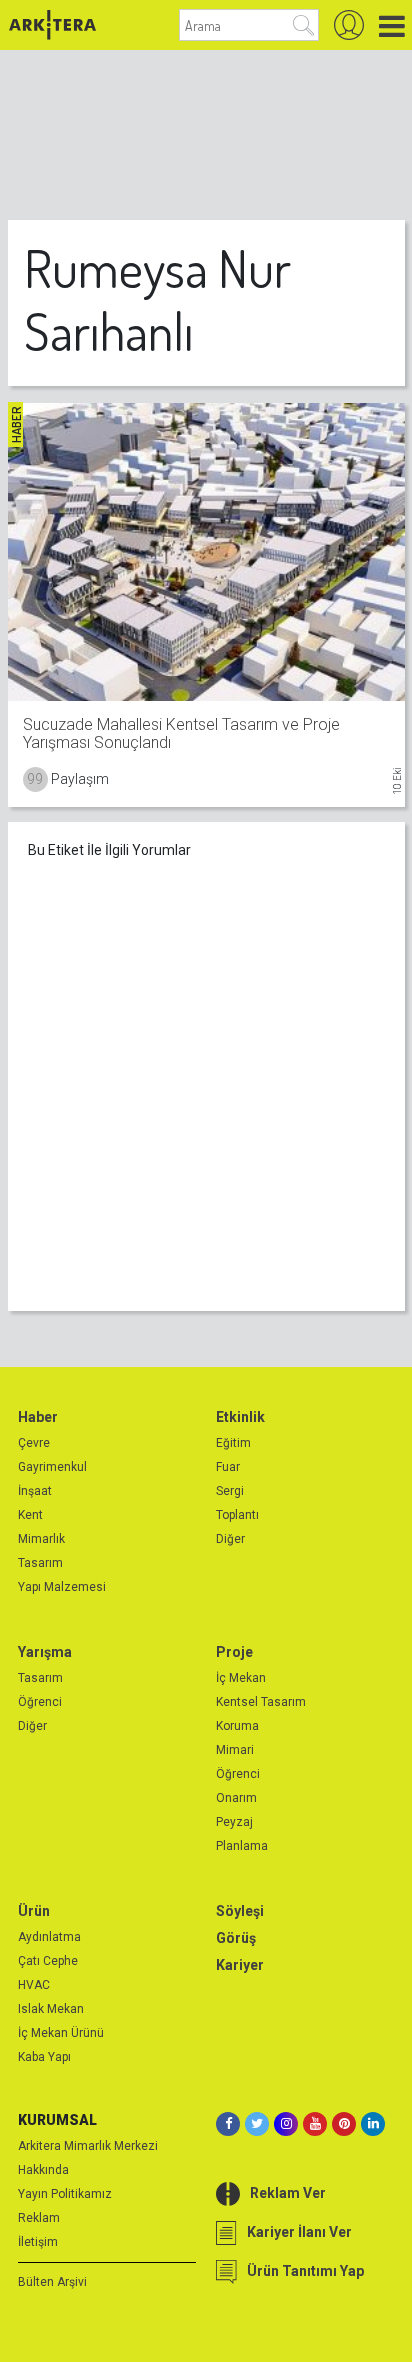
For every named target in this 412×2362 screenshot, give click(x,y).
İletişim (38, 2242)
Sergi (230, 1491)
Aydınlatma (49, 1937)
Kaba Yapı (44, 2057)
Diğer (230, 1539)
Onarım (236, 1798)
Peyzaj (234, 1822)
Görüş (236, 1938)
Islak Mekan (51, 2009)
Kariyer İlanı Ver (299, 2232)
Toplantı (237, 1515)
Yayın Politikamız (65, 2194)
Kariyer (240, 1965)
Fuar (228, 1467)
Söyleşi (240, 1911)
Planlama (242, 1846)
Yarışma (45, 1652)
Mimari (235, 1750)
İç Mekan (241, 1678)
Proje (234, 1652)
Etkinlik (240, 1417)
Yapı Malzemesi (62, 1587)
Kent (30, 1515)
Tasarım (40, 1563)
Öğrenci (40, 1702)
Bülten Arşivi (52, 2282)
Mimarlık (41, 1539)
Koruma (237, 1726)
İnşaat (35, 1491)
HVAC (34, 1985)
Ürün (34, 1911)
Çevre (34, 1443)
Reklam (39, 2218)
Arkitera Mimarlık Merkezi (88, 2146)
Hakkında (43, 2170)
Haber (38, 1417)
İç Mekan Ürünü (61, 2033)
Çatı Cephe (48, 1961)
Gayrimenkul (52, 1467)
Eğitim (233, 1443)
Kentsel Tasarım (261, 1702)
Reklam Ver (288, 2193)
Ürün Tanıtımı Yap (305, 2271)
